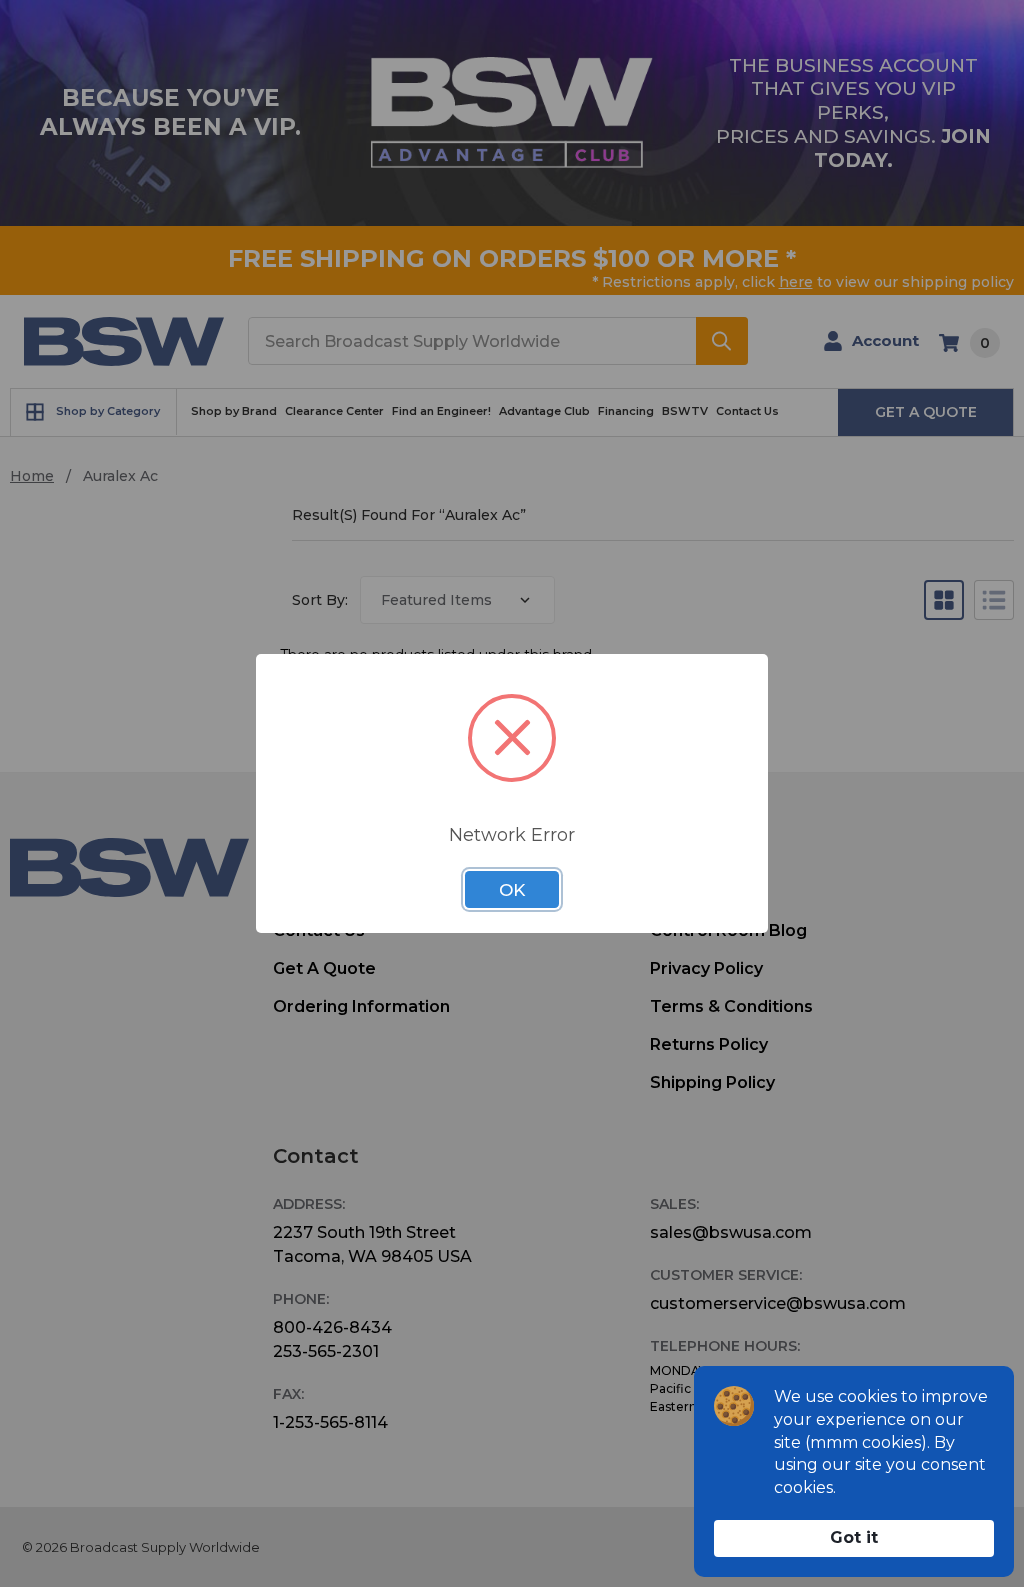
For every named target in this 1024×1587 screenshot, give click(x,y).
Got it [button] (854, 1537)
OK (512, 890)
